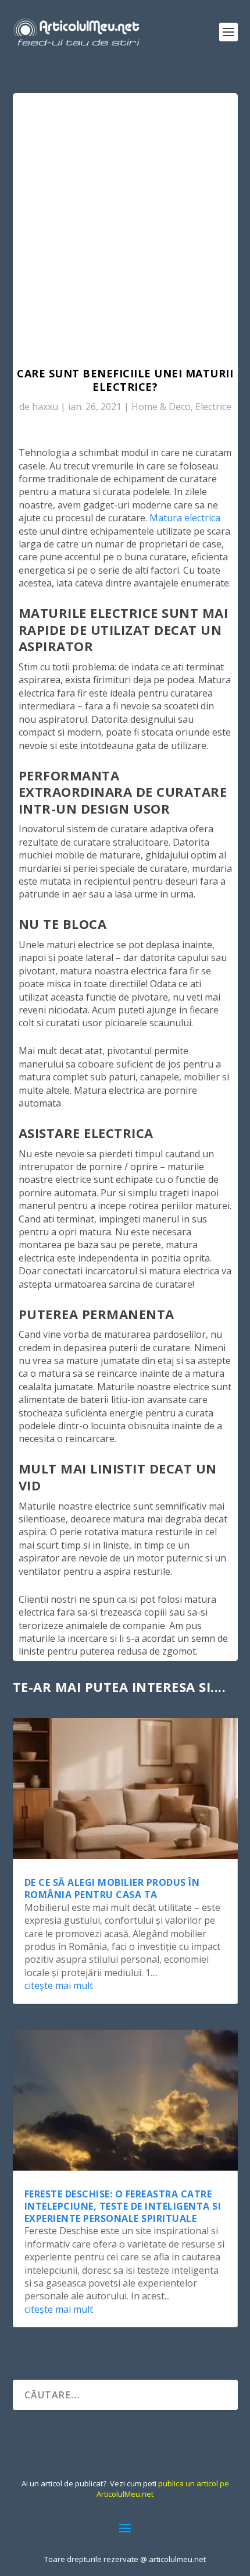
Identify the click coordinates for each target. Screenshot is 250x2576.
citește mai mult (59, 1985)
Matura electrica (185, 518)
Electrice (213, 407)
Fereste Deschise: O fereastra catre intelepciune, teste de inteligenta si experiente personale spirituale (123, 2206)
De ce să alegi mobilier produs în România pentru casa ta (112, 1888)
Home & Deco (161, 407)
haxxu (45, 407)
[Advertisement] (125, 224)
